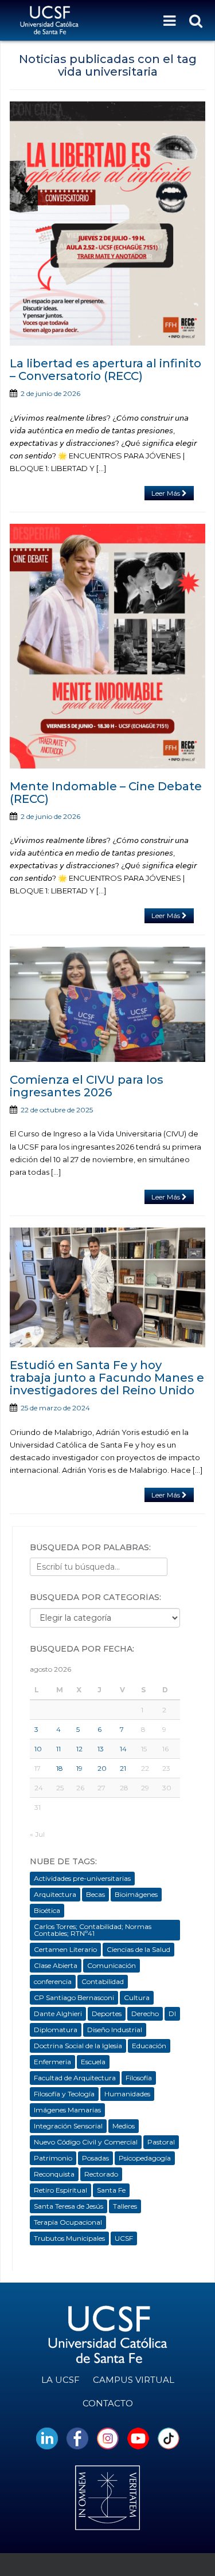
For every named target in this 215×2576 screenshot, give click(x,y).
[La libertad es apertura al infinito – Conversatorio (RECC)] (107, 224)
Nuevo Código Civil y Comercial (86, 2142)
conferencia (53, 1981)
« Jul (37, 1834)
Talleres (125, 2206)
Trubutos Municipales (69, 2238)
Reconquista (54, 2174)
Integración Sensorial (68, 2126)
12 (79, 1749)
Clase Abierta (56, 1965)
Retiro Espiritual (60, 2190)
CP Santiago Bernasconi (74, 1997)
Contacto (108, 2403)
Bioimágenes (136, 1894)
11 (58, 1749)
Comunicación (112, 1965)
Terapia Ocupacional (68, 2222)
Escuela (93, 2062)
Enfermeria (52, 2062)
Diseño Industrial (115, 2030)
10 (38, 1749)
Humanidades (127, 2094)
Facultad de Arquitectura (75, 2078)
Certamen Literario (65, 1949)
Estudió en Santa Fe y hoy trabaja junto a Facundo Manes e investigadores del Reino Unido (107, 1378)
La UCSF (60, 2380)
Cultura (137, 1997)
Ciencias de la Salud (138, 1949)
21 (123, 1768)
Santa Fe (111, 2190)
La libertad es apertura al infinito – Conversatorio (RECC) (105, 370)
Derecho (145, 2014)
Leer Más (167, 493)
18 (60, 1768)
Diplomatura (56, 2030)
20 (102, 1768)
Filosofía (139, 2078)
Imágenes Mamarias (67, 2110)
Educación (149, 2046)
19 (79, 1768)
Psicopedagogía (145, 2158)
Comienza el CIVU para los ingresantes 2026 (87, 1086)
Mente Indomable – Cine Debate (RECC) (106, 793)
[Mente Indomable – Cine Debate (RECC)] (107, 646)
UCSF (124, 2238)
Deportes (107, 2014)
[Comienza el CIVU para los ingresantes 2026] (107, 1005)
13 (101, 1749)
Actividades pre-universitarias (82, 1878)
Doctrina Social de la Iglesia (78, 2046)
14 (123, 1749)
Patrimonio (53, 2158)
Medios (124, 2126)
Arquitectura (55, 1894)
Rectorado (101, 2174)
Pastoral (161, 2142)
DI (172, 2014)
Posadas (95, 2158)
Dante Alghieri (58, 2014)
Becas (95, 1894)
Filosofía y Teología (64, 2094)
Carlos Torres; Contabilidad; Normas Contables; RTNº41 (93, 1930)
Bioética (47, 1910)
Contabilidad (103, 1981)
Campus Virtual (134, 2380)
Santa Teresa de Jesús (69, 2206)
